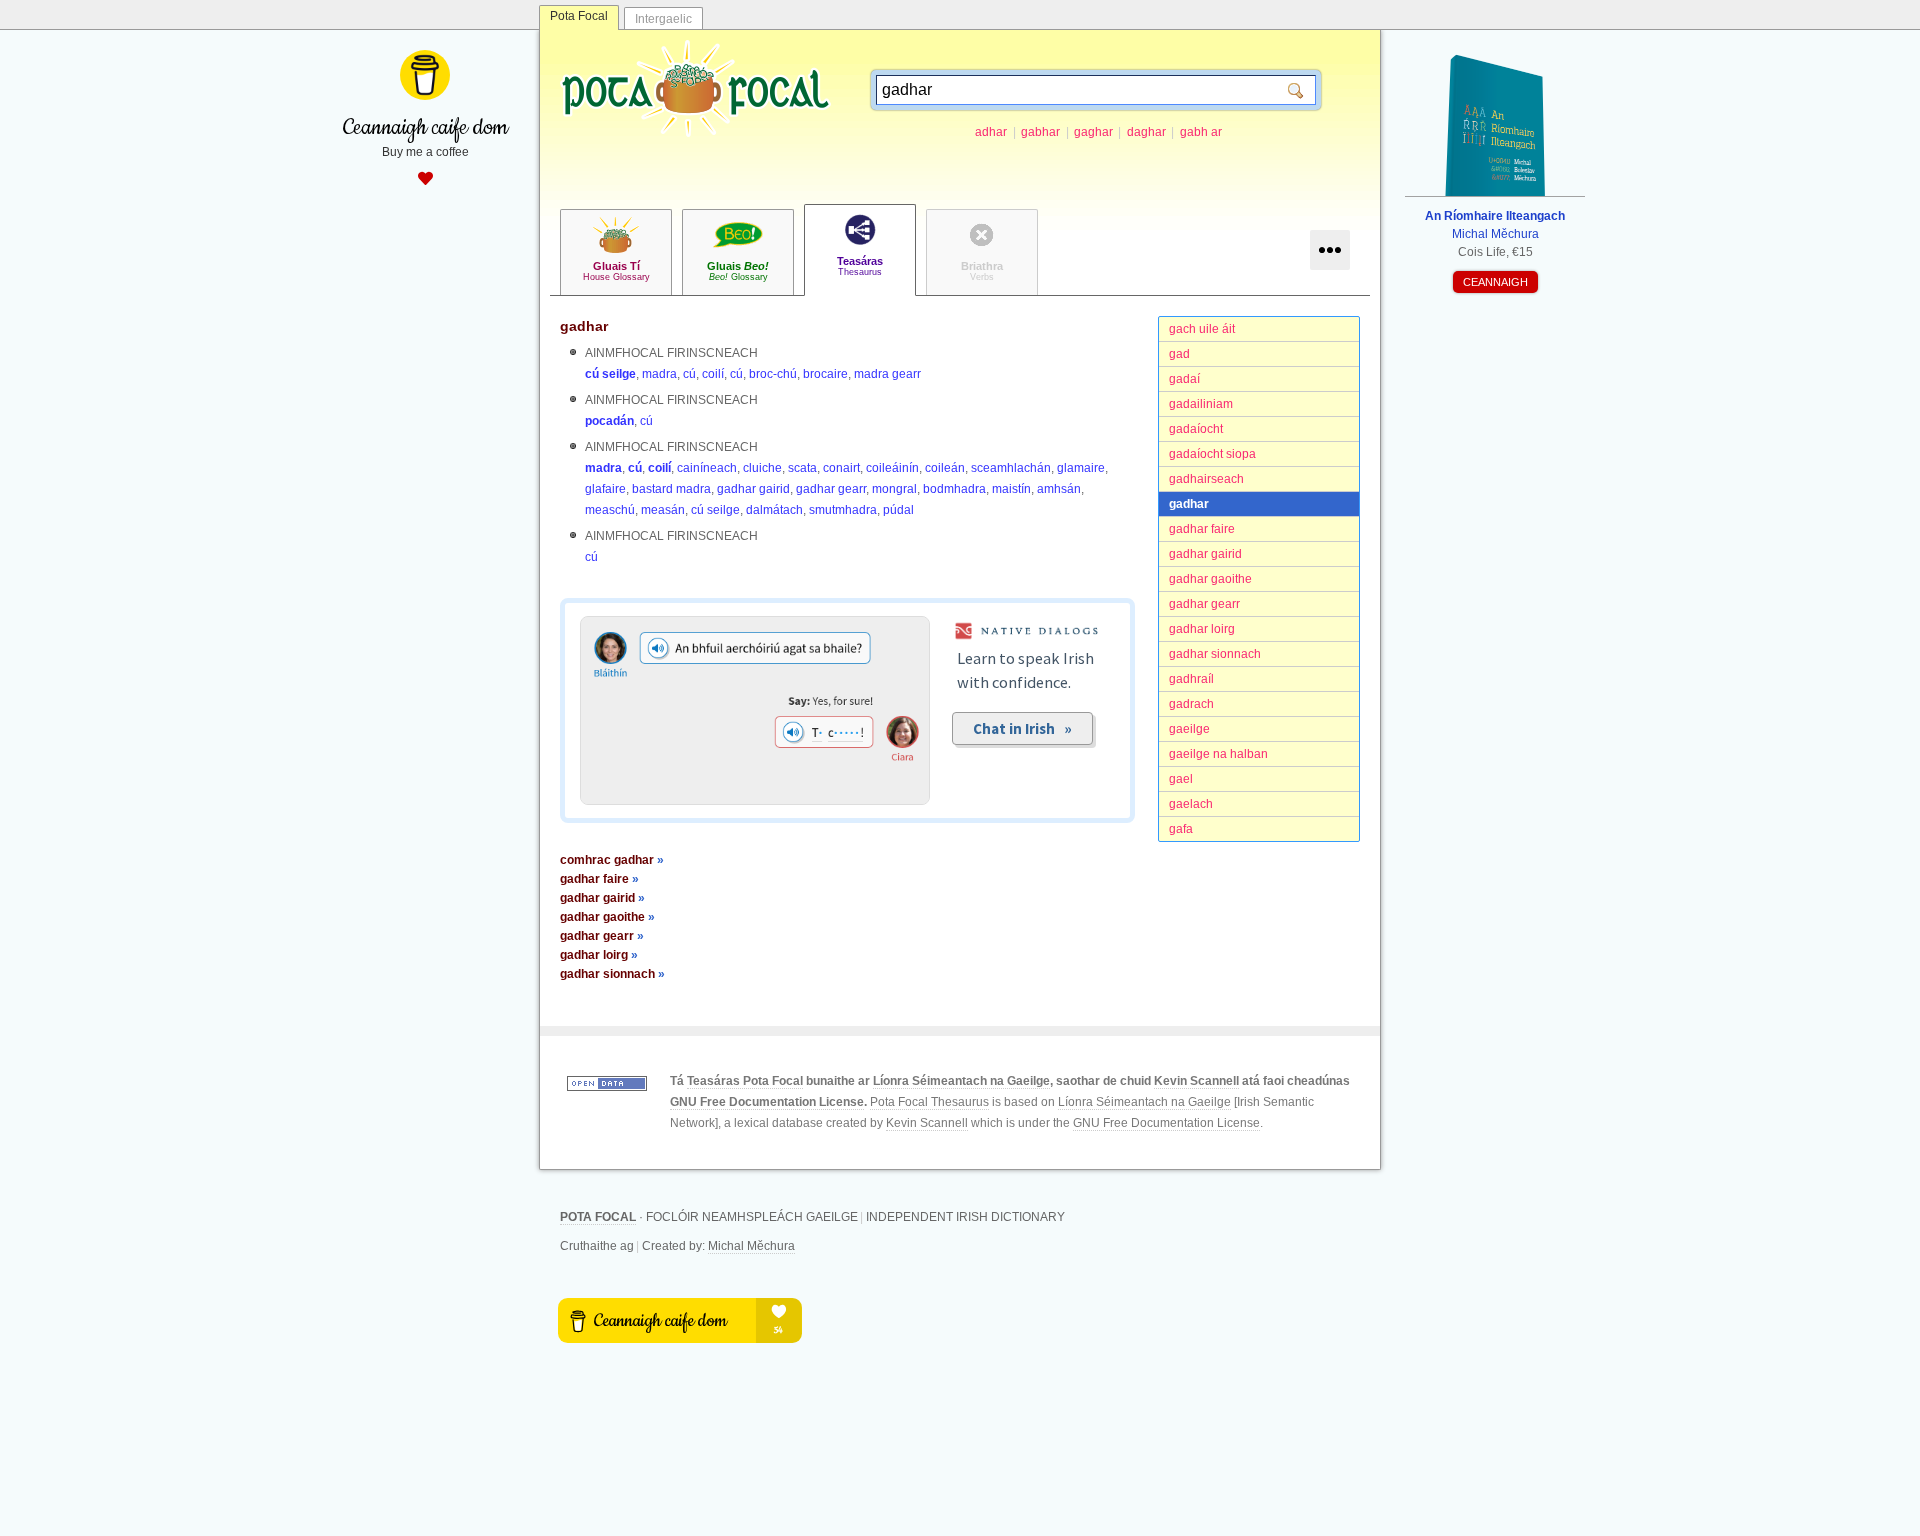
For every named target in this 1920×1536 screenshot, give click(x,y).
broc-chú (773, 374)
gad (1179, 354)
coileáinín (892, 468)
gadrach (1191, 704)
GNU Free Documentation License (767, 1102)
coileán (945, 468)
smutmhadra (843, 510)
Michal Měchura (751, 1246)
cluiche (762, 468)
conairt (841, 468)
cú (689, 374)
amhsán (1059, 489)
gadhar (1189, 504)
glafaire (605, 489)
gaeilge (1189, 729)
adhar (991, 132)
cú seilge (610, 374)
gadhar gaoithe (1210, 579)
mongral (894, 489)
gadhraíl (1191, 679)
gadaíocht (1196, 429)
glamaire (1081, 468)
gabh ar (1201, 132)
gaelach (1191, 804)
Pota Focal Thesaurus (929, 1102)
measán (663, 510)
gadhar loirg (1202, 629)
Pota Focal (579, 16)
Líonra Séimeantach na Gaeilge (961, 1081)
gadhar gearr (1204, 604)
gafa (1181, 829)
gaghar (1093, 132)
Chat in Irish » (1022, 728)
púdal (898, 510)
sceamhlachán (1011, 468)
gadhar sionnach (1215, 654)
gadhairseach (1206, 479)
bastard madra (671, 489)
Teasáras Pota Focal (745, 1081)
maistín (1011, 489)
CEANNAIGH (1495, 282)
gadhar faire (1202, 529)
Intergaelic (663, 19)
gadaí (1184, 379)
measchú (610, 510)
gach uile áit (1202, 329)
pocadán (609, 421)
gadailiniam (1201, 404)
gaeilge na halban (1218, 754)
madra (659, 374)
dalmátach (774, 510)
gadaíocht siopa (1212, 454)
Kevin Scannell (1196, 1081)
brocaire (825, 374)
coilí (713, 374)
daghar (1146, 132)
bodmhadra (954, 489)
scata (802, 468)
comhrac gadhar (612, 860)
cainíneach (707, 468)
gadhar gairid (1205, 554)
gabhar (1040, 132)
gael (1181, 779)
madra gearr (887, 374)
